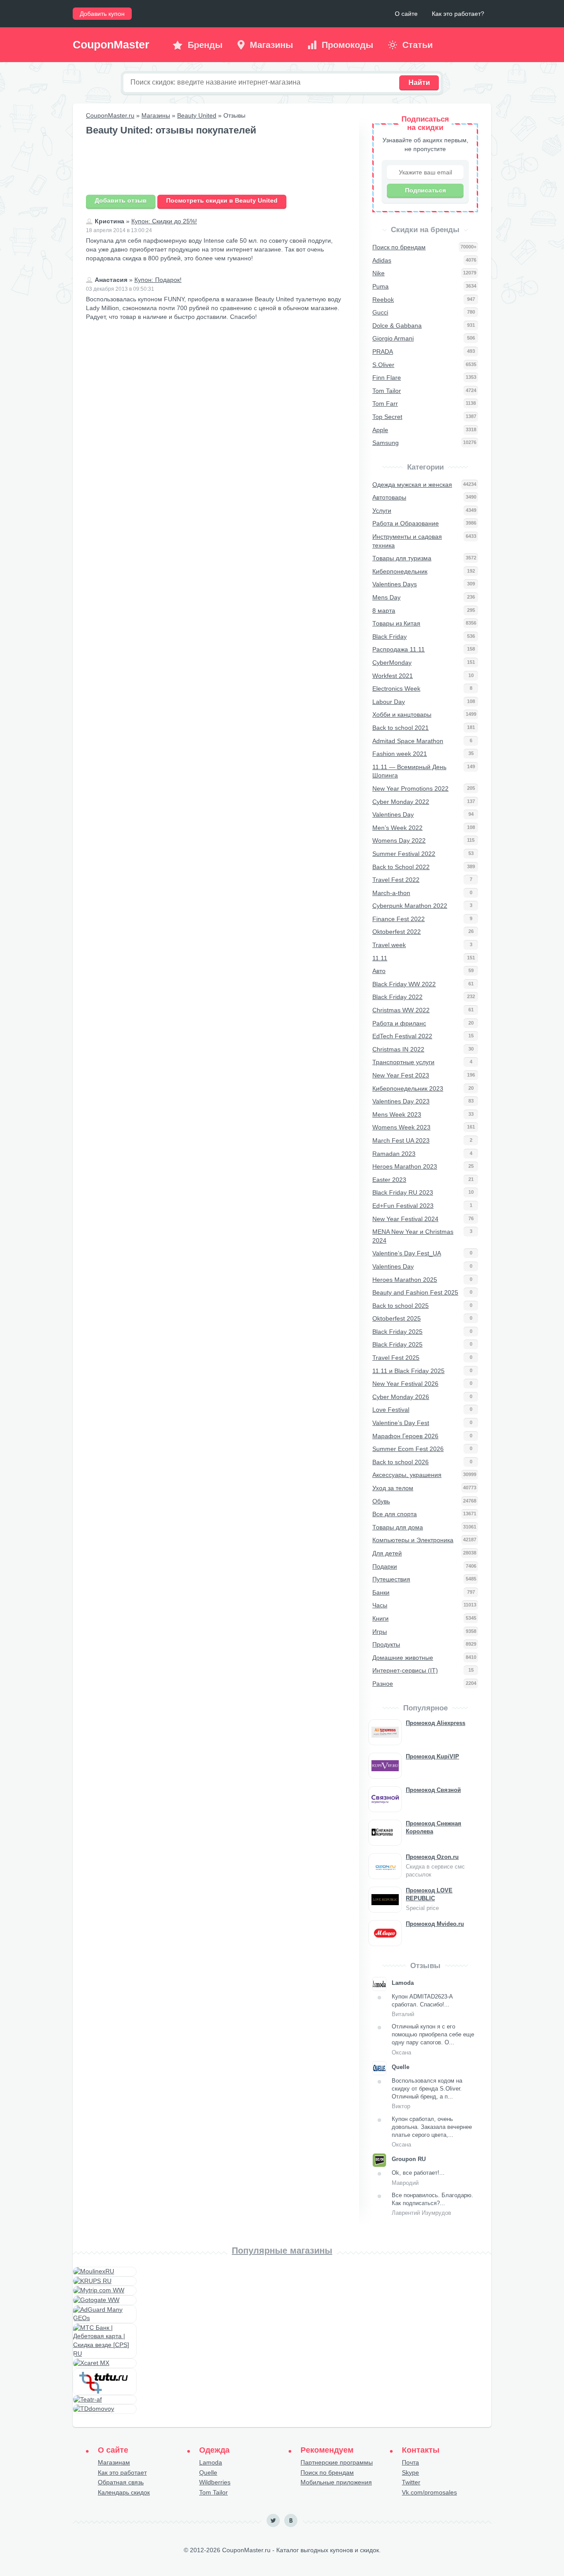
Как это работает (122, 2472)
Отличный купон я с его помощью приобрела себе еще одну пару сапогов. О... (433, 2039)
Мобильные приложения (336, 2482)
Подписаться (425, 190)
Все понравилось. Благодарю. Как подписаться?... (432, 2204)
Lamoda (211, 2462)
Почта (410, 2462)
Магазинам (114, 2462)
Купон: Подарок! (158, 280)
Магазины (156, 115)
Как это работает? (458, 14)
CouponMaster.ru (110, 115)
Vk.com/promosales (429, 2492)
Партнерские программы (337, 2462)
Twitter (411, 2482)
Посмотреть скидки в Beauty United (222, 200)
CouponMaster (111, 44)
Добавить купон (102, 14)
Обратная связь (121, 2482)
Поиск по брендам (327, 2472)
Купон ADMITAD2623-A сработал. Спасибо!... (422, 2005)
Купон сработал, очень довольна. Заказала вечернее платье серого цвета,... (432, 2132)
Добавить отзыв (121, 200)
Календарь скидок (124, 2492)
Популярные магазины (282, 2250)
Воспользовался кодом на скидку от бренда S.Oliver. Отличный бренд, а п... (427, 2094)
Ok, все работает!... (418, 2178)
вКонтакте (291, 2520)
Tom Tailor (213, 2492)
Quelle (208, 2472)
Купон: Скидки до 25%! (164, 221)
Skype (410, 2472)
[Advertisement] (216, 166)
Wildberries (215, 2482)
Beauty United (197, 115)
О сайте (406, 14)
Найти (419, 83)
